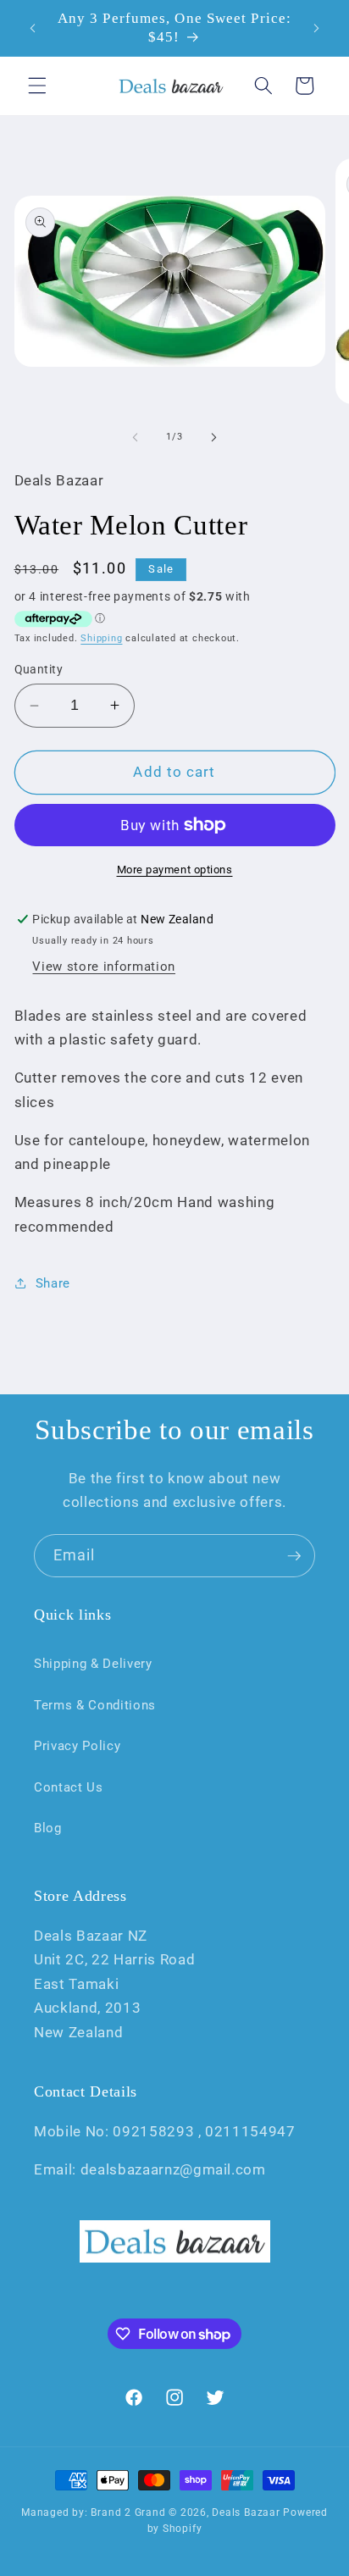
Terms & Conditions (95, 1705)
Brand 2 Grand (128, 2512)
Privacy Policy (77, 1746)
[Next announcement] (317, 28)
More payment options (175, 870)
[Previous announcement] (33, 28)
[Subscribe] (294, 1556)
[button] (37, 86)
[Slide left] (136, 437)
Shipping (101, 638)
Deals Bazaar (246, 2512)
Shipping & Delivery (93, 1664)
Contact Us (69, 1787)
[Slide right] (213, 437)
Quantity (39, 669)
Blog (48, 1828)
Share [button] (53, 1283)
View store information (104, 967)
